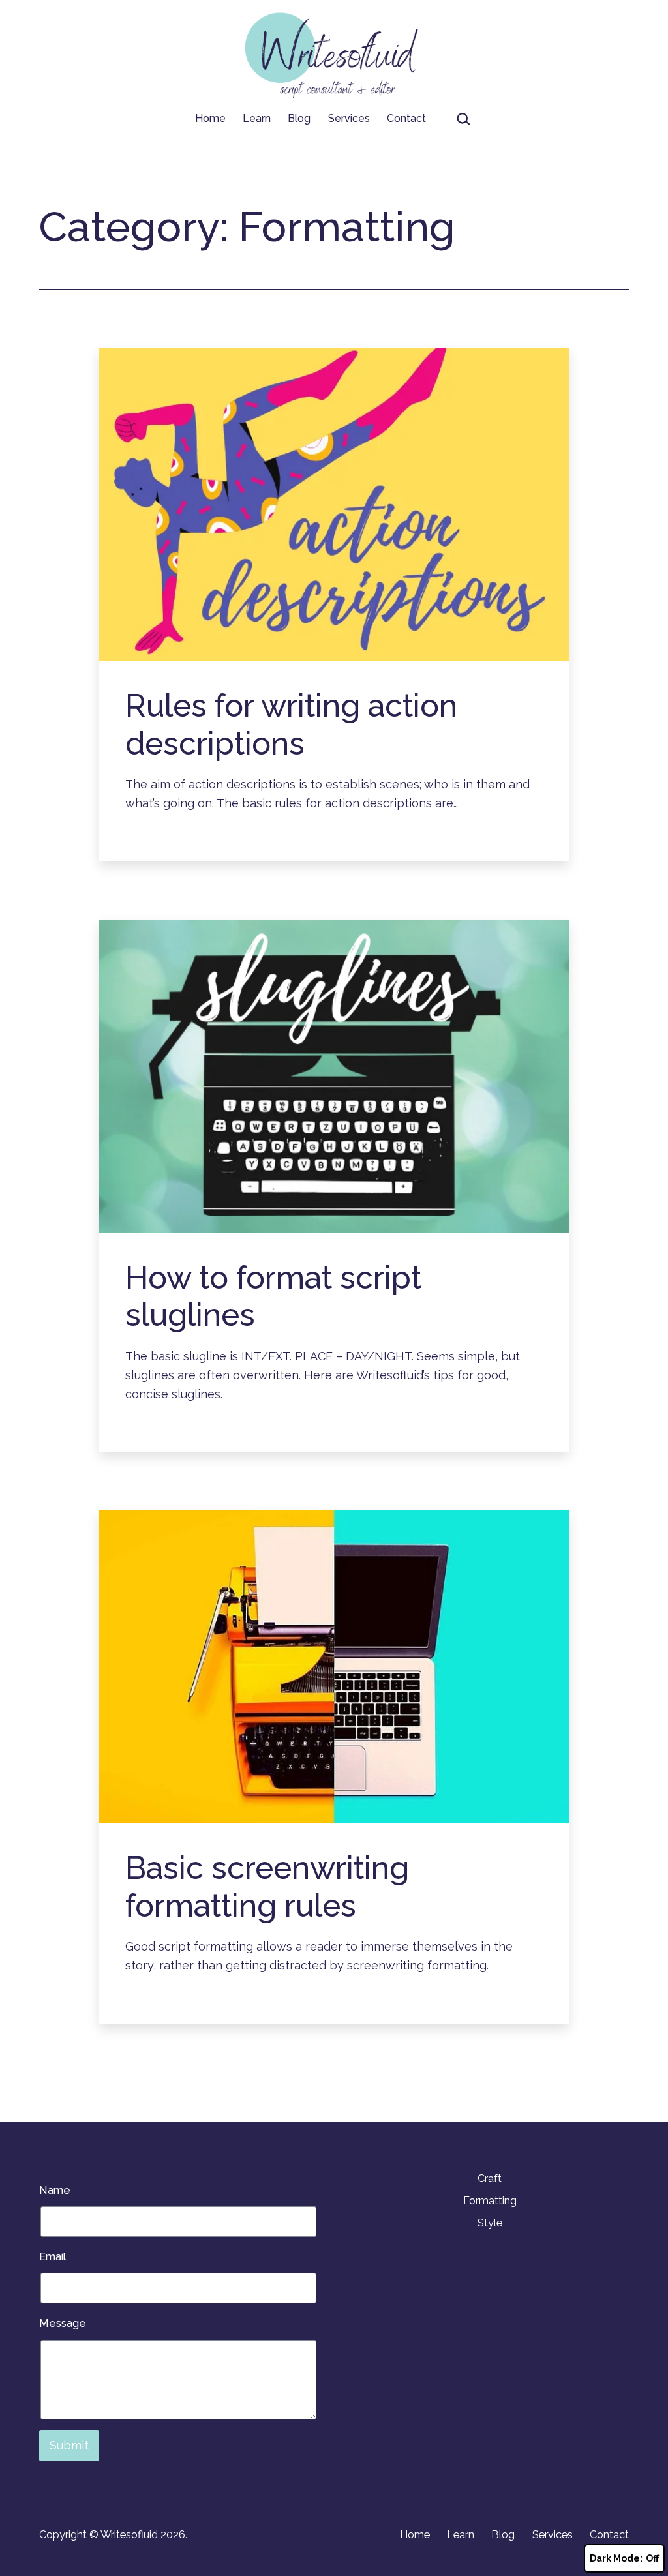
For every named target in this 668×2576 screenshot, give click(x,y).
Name (55, 2190)
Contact (406, 118)
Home (210, 118)
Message (63, 2323)
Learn (257, 118)
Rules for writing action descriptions (291, 725)
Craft (490, 2179)
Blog (299, 118)
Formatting (490, 2201)
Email (53, 2257)
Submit (69, 2445)
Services (349, 118)
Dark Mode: (616, 2558)
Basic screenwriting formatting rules (267, 1887)
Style (490, 2223)
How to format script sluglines (273, 1296)
